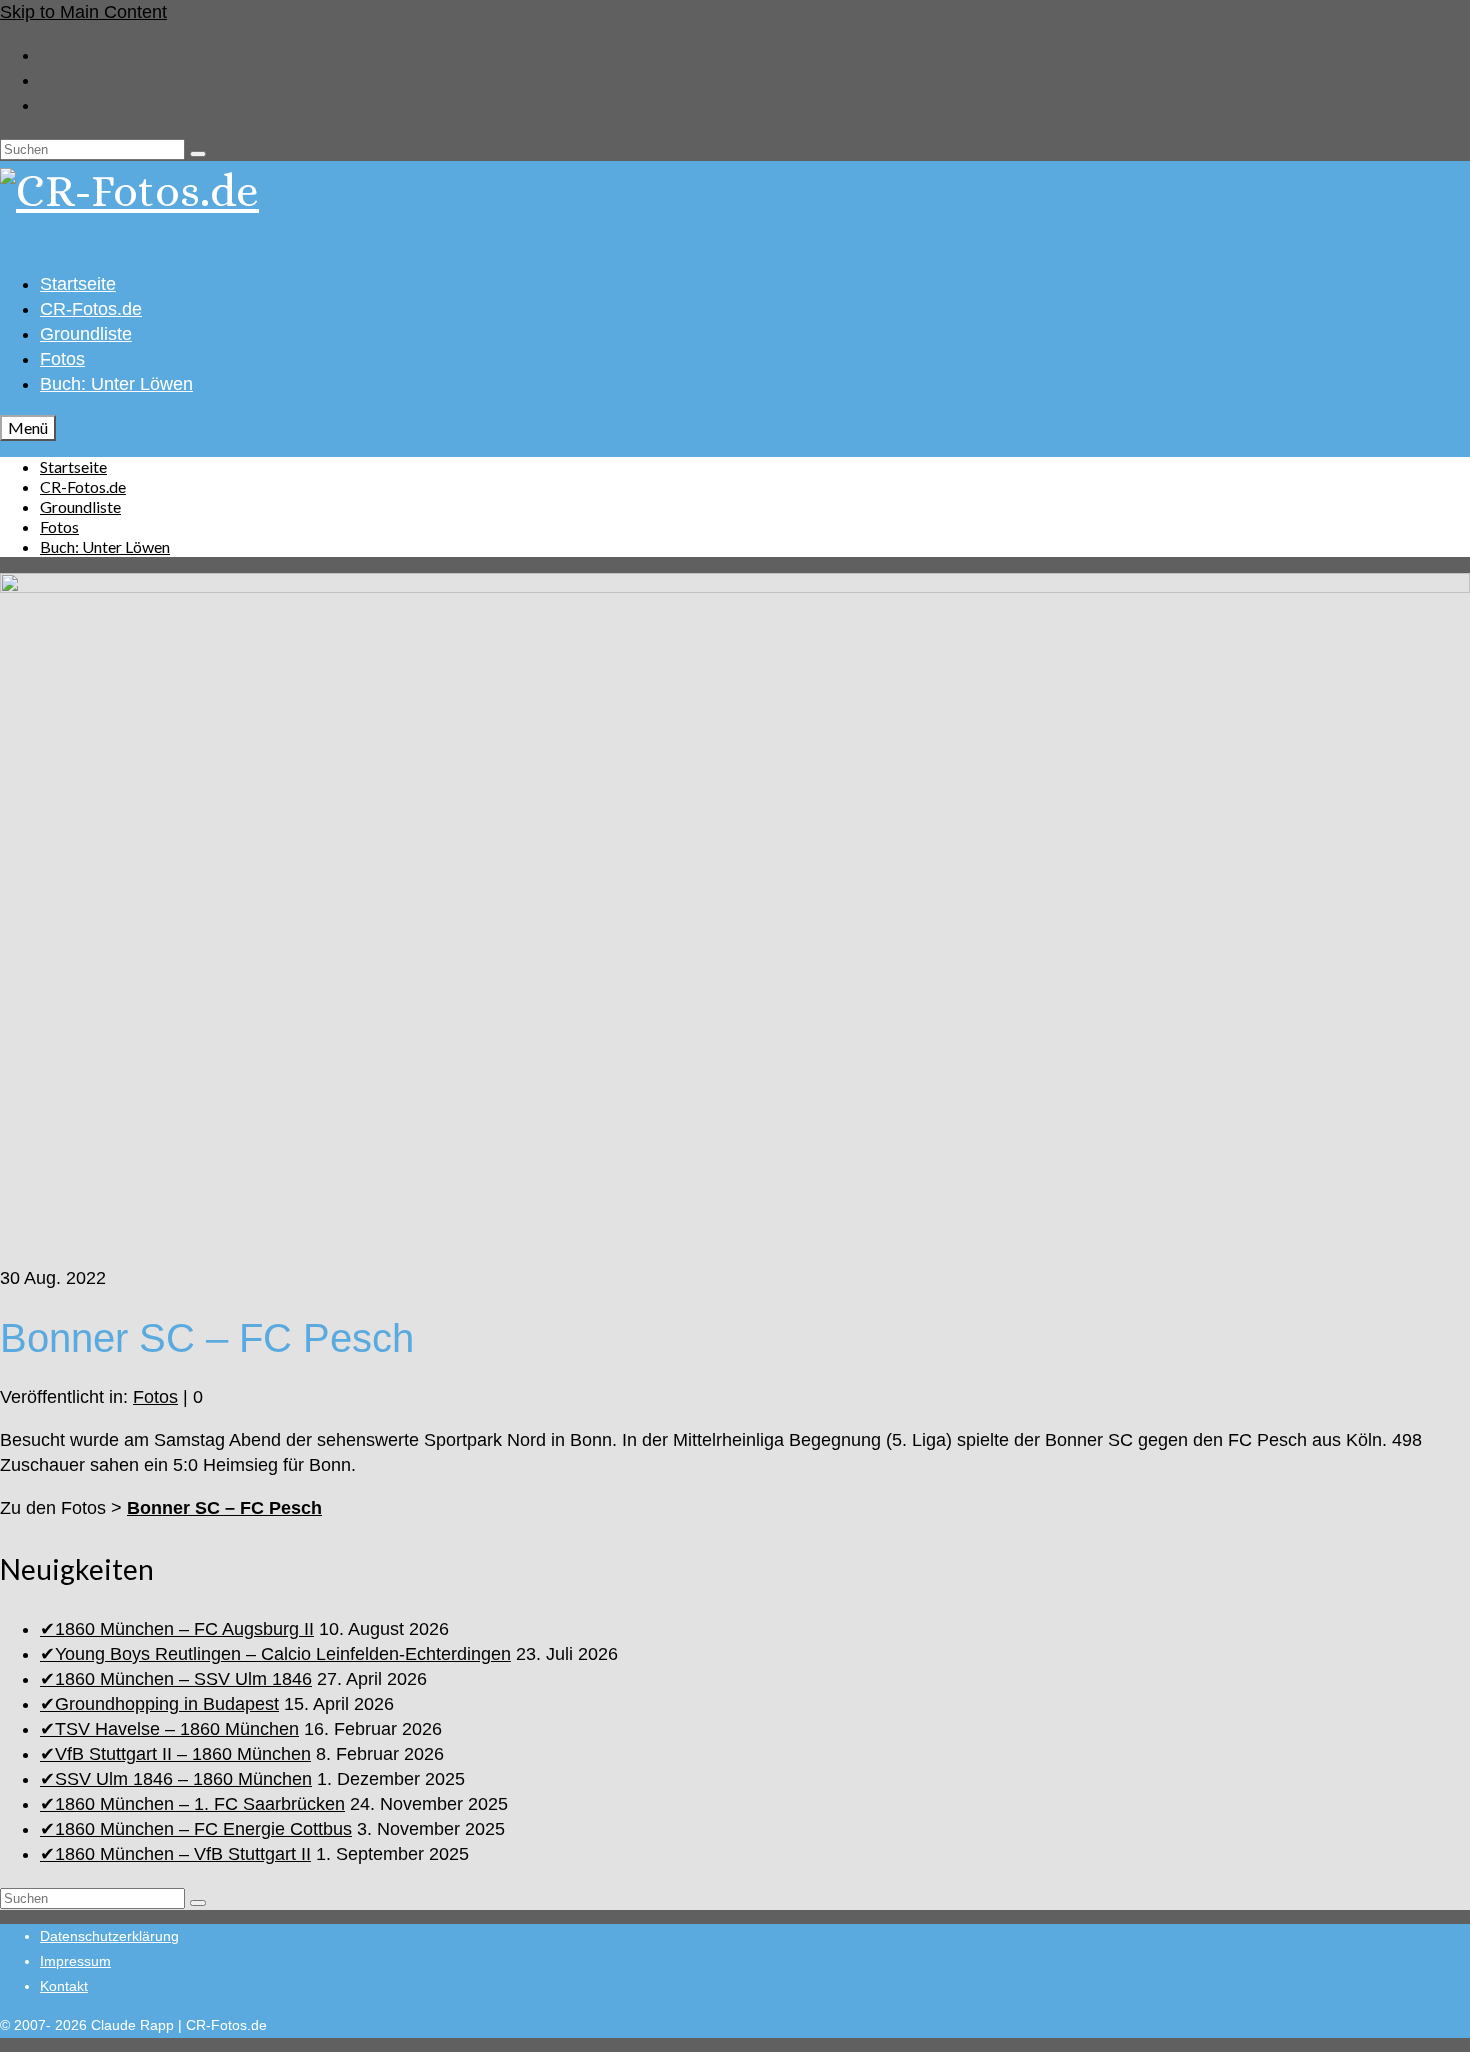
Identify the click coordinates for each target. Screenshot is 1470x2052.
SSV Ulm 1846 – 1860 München (183, 1779)
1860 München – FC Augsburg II (184, 1629)
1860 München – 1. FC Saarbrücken (200, 1804)
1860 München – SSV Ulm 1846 (183, 1679)
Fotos (155, 1397)
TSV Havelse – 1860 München (177, 1729)
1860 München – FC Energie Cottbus (203, 1829)
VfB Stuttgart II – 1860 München (183, 1754)
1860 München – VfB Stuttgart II (183, 1854)
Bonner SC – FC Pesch (224, 1508)
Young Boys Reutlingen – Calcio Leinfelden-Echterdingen (283, 1654)
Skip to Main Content (83, 12)
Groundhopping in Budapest (167, 1704)
